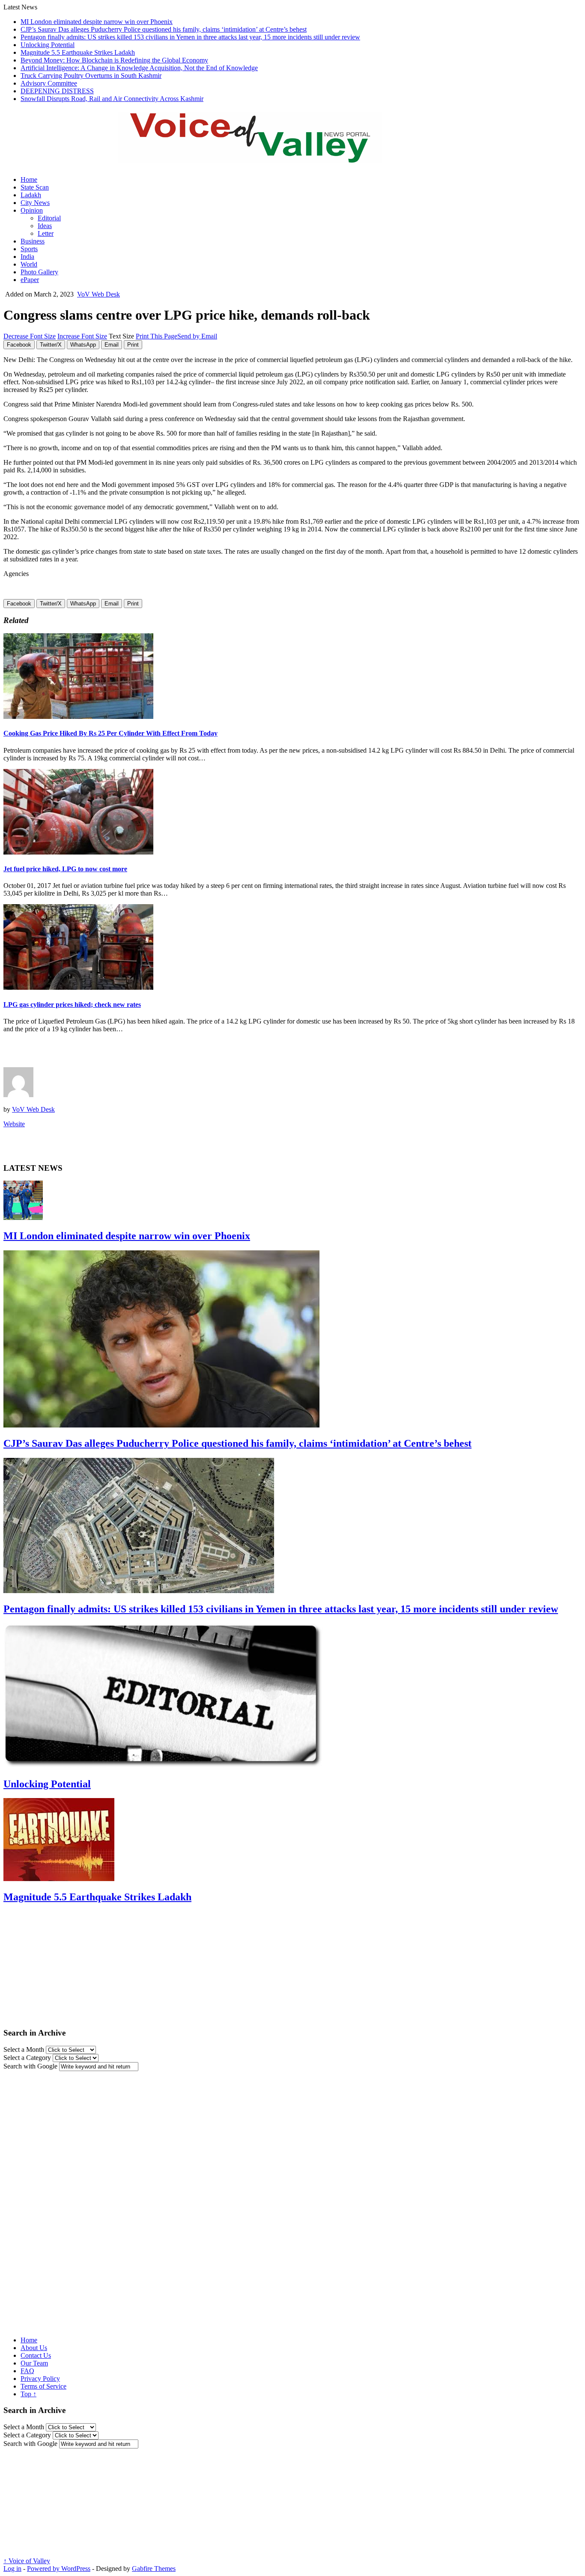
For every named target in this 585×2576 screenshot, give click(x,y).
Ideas (45, 226)
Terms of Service (43, 2386)
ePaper (30, 280)
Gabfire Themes (154, 2569)
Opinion (32, 210)
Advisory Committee (49, 83)
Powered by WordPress (59, 2569)
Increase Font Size (82, 336)
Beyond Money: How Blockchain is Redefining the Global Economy (114, 60)
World (29, 264)
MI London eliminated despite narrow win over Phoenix (97, 22)
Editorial (49, 218)
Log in (12, 2569)
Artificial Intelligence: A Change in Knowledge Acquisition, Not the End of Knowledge (139, 68)
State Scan (35, 187)
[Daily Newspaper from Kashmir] (260, 158)
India (27, 257)
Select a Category (27, 2058)
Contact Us (36, 2355)
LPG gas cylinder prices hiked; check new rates (72, 1005)
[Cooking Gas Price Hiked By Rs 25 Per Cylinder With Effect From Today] (78, 717)
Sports (29, 249)
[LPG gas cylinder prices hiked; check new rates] (78, 987)
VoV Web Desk (98, 294)
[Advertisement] (104, 1053)
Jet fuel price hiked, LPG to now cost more (65, 869)
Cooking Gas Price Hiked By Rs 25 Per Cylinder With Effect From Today (110, 733)
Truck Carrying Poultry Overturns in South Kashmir (91, 76)
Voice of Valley (27, 2561)
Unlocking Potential (48, 45)
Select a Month (24, 2049)
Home (29, 180)
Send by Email (197, 336)
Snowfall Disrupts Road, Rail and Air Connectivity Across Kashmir (112, 99)
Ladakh (31, 195)
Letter (46, 233)
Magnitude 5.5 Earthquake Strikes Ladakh (78, 52)
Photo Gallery (39, 272)
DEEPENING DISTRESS (57, 91)
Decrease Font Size (30, 336)
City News (35, 203)
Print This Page (157, 336)
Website (14, 1124)
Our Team (34, 2363)
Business (33, 241)
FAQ (27, 2371)
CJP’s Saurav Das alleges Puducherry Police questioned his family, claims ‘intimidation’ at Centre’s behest (164, 29)
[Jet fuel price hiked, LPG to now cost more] (78, 852)
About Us (34, 2348)
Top (28, 2394)
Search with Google (30, 2066)
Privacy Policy (40, 2379)
